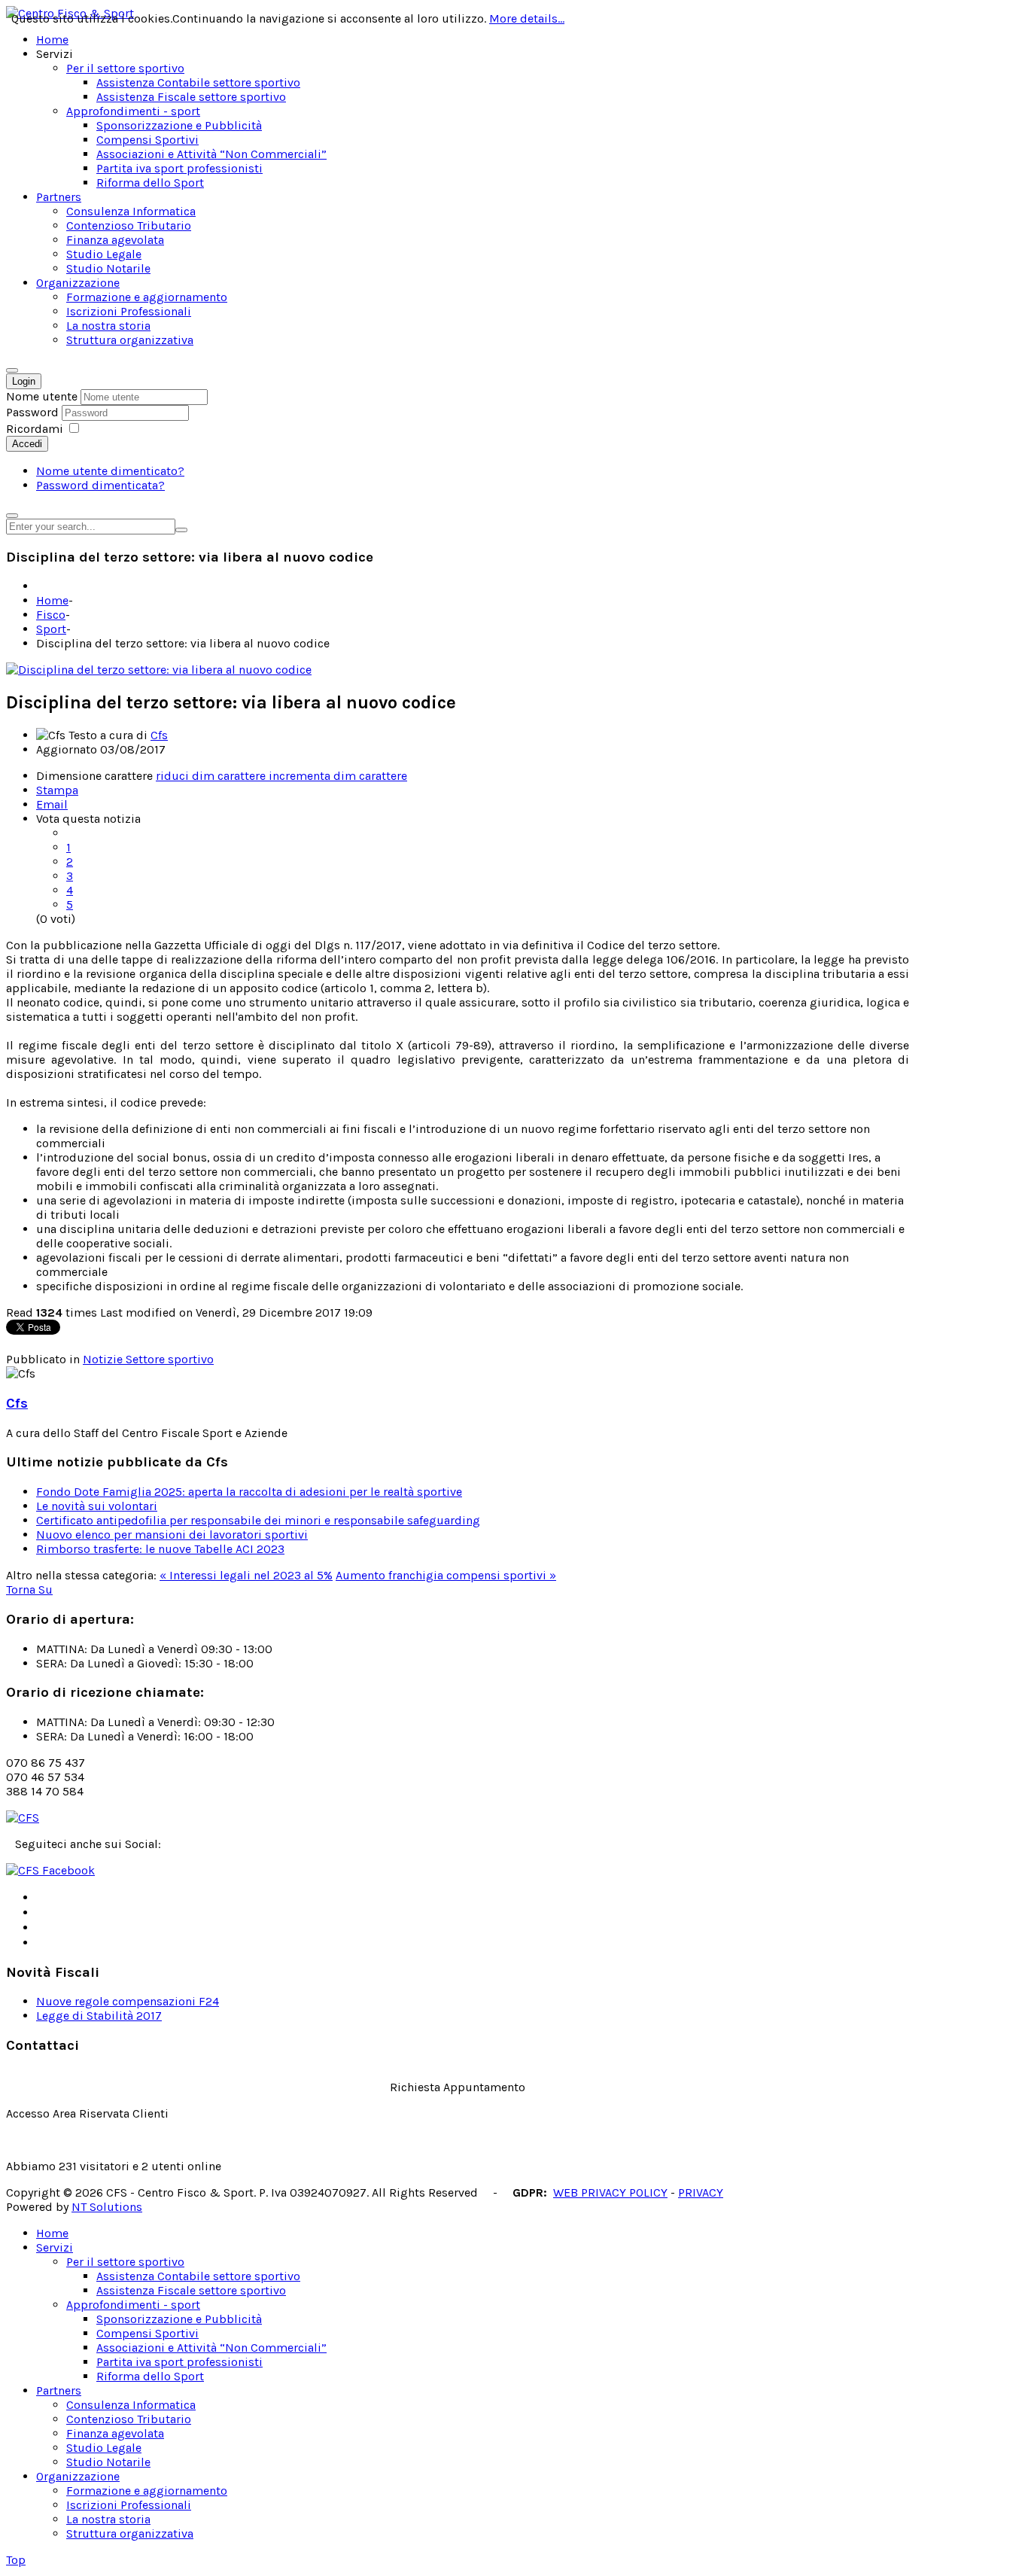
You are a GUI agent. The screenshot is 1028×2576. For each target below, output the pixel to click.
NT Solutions (107, 2207)
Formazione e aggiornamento (147, 2491)
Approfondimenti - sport (133, 2305)
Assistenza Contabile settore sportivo (198, 2276)
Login (24, 381)
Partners (59, 2390)
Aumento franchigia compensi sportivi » (446, 1575)
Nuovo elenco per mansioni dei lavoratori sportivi (172, 1535)
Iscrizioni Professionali (129, 2505)
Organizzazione (78, 2476)
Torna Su (29, 1589)
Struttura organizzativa (130, 2533)
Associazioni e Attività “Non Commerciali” (211, 2348)
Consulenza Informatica (131, 2405)
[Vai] (181, 530)
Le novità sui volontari (97, 1506)
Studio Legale (104, 2448)
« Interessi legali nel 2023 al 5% (246, 1575)
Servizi (55, 2247)
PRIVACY (701, 2192)
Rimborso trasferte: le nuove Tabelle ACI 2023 (160, 1549)
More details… (527, 18)
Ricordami (35, 429)
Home (52, 600)
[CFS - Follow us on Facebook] (50, 1870)
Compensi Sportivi (148, 2333)
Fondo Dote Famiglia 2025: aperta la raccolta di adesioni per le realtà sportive (249, 1492)
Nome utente (42, 396)
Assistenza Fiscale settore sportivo (191, 2290)
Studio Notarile (108, 2462)
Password (34, 412)
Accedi (27, 444)
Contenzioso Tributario (129, 2419)
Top (16, 2560)
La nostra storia (108, 2519)
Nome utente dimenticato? (110, 471)
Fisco (51, 615)
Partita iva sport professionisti (179, 2362)
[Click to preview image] (159, 670)
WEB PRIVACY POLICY (610, 2192)
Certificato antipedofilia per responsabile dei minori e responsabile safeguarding (258, 1520)
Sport (51, 629)
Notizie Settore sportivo (148, 1359)
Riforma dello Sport (150, 2376)
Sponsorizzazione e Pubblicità (179, 2319)
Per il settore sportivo (125, 2262)
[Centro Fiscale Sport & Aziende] (23, 1818)
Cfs (159, 735)
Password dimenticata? (100, 485)
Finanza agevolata (115, 2433)
